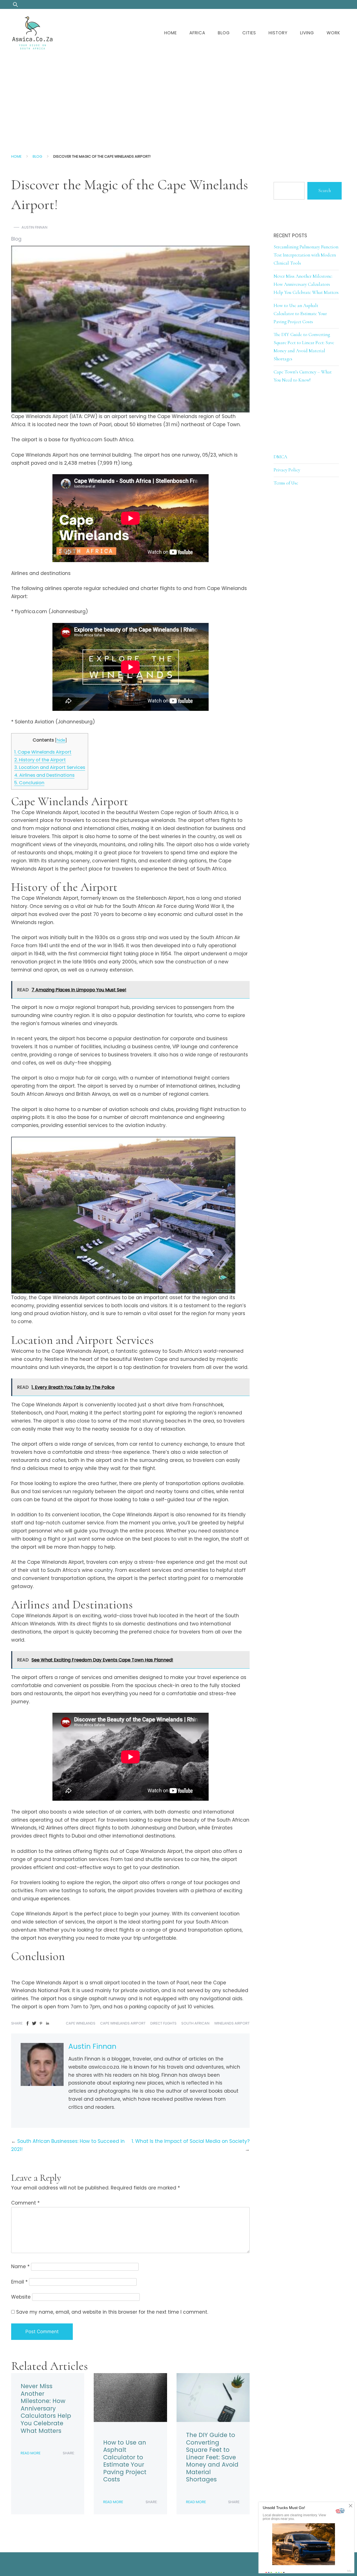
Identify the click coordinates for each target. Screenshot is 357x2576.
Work (333, 33)
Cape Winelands (81, 2023)
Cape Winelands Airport (43, 752)
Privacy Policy (287, 470)
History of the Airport (40, 760)
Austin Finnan (34, 227)
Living (307, 33)
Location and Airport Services (50, 767)
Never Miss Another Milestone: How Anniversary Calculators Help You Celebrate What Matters (46, 2408)
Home (171, 33)
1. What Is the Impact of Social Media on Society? (191, 2141)
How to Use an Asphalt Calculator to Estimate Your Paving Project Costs (125, 2461)
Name (20, 2266)
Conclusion (29, 783)
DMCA (280, 457)
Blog (224, 33)
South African (195, 2023)
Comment (25, 2203)
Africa (197, 33)
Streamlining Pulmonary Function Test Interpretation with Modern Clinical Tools (306, 255)
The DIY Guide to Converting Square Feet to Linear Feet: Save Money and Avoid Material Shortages (212, 2457)
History (278, 33)
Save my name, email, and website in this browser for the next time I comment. (112, 2312)
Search (325, 190)
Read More (31, 2453)
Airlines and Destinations (44, 775)
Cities (249, 33)
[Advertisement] (178, 99)
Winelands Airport (232, 2023)
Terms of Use (286, 483)
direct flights (163, 2023)
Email (19, 2282)
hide (61, 740)
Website (21, 2297)
